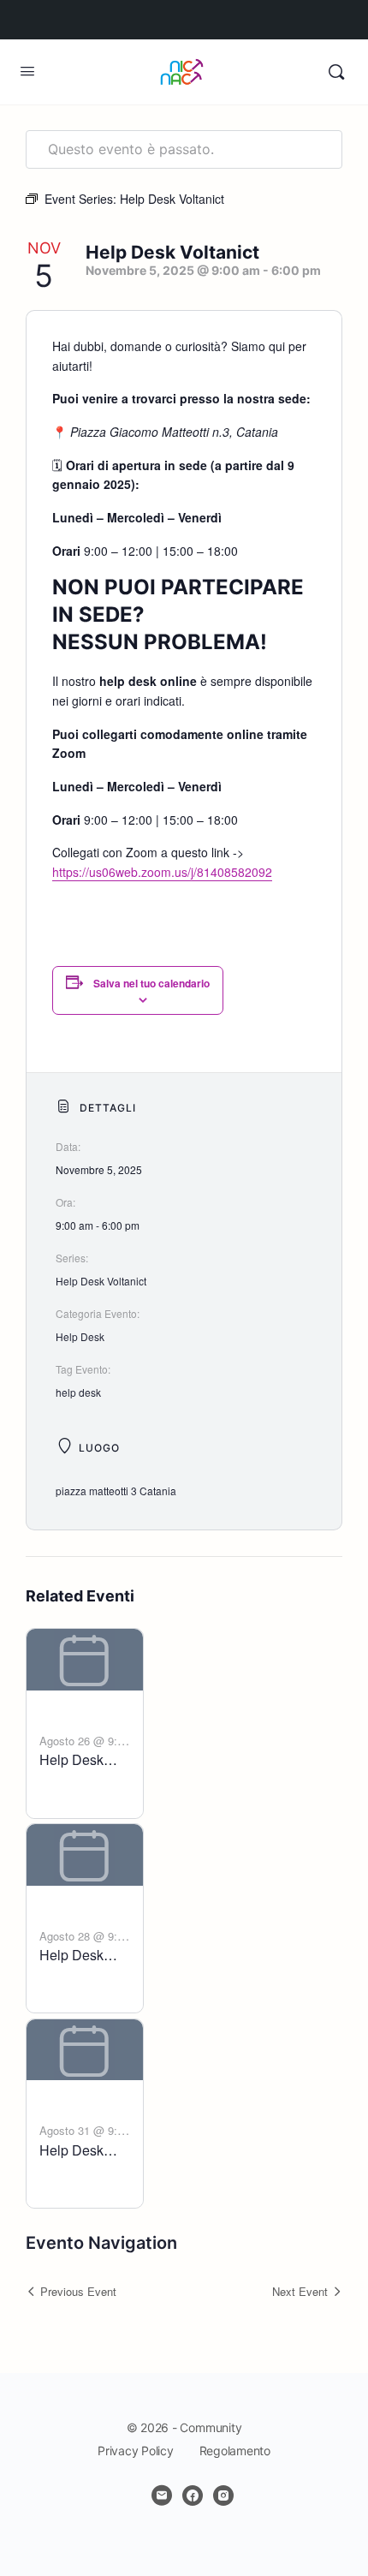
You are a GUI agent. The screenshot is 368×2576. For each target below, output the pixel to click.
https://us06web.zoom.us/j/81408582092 (162, 872)
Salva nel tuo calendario (151, 983)
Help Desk (80, 1336)
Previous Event (78, 2291)
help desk (78, 1392)
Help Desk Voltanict (101, 1281)
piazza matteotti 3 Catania (116, 1491)
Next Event (300, 2291)
